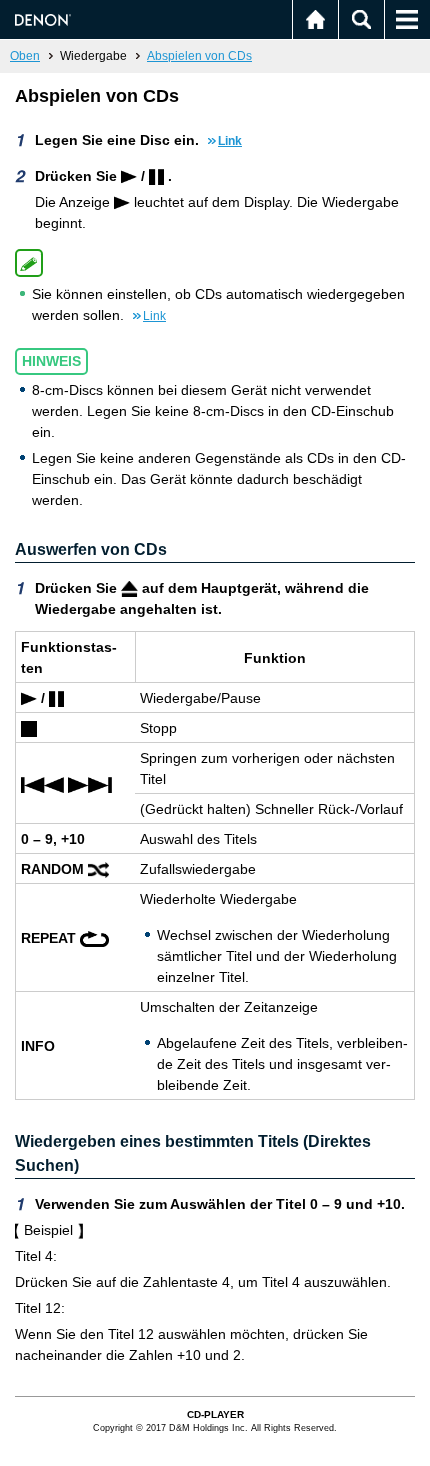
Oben (25, 56)
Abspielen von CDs (199, 56)
